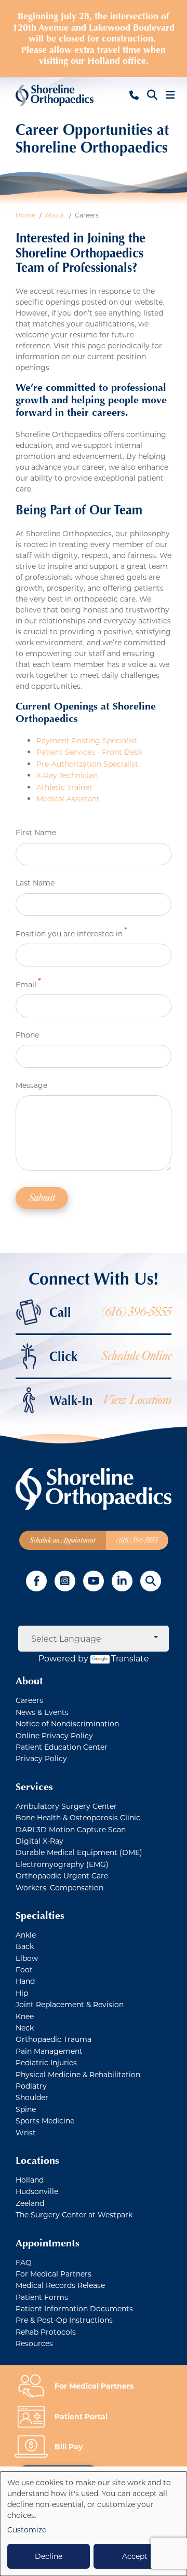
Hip (22, 1993)
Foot (24, 1970)
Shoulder (32, 2097)
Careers (29, 1700)
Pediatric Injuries (46, 2062)
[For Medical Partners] (35, 2385)
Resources (34, 2343)
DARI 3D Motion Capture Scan (71, 1829)
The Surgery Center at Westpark (74, 2214)
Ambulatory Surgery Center (66, 1806)
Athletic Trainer (64, 787)
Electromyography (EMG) (62, 1864)
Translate (130, 1658)
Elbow (27, 1958)
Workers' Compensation (59, 1887)
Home (25, 215)
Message (31, 1085)
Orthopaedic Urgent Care (62, 1876)
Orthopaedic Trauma (54, 2039)
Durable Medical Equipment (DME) (79, 1852)
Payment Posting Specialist (87, 740)
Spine (26, 2109)
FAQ (24, 2262)
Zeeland (30, 2203)
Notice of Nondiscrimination (67, 1723)
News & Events (42, 1712)
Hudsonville (37, 2191)
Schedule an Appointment (63, 1540)
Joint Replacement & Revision (70, 2004)
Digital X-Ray (39, 1841)
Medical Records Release (60, 2285)
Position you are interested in (69, 933)
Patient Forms (42, 2297)
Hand (25, 1981)
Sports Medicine (45, 2121)
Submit (42, 1198)
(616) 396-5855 (136, 1312)
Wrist (26, 2132)
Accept (135, 2556)
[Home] (55, 95)
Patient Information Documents (74, 2308)
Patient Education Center (62, 1747)
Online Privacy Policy (54, 1735)
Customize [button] (27, 2530)
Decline (49, 2556)
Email (26, 984)
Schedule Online (136, 1356)
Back (25, 1946)
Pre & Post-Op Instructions (64, 2320)
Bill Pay (69, 2446)
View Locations (137, 1400)
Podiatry (31, 2086)
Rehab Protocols (46, 2332)
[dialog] (94, 2524)
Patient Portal (81, 2416)
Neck (25, 2028)
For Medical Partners (54, 2274)
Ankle (26, 1935)
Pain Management (49, 2051)
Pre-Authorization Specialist (87, 764)
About (55, 215)
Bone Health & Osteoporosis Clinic (78, 1817)
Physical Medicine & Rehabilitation (78, 2074)
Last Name (35, 883)
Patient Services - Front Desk (89, 752)
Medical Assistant (68, 799)
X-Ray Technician (67, 775)
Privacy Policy (41, 1758)
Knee (25, 2016)
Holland (30, 2180)
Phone (27, 1035)
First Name (36, 832)
